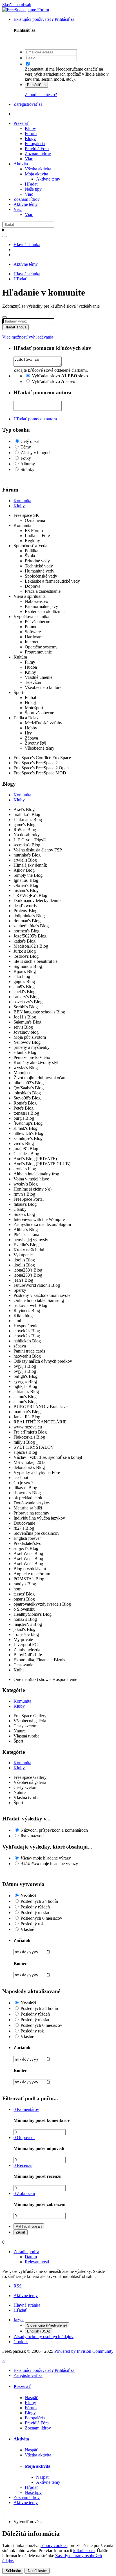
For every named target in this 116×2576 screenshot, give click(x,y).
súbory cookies (54, 2545)
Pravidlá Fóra (37, 149)
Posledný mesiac (35, 1913)
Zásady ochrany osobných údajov (43, 2337)
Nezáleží (28, 1896)
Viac (29, 159)
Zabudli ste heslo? (41, 95)
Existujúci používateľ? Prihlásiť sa (45, 19)
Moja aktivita (36, 174)
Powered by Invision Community (84, 2351)
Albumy (28, 464)
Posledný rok (32, 1924)
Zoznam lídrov (38, 154)
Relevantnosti (37, 2262)
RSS (18, 2286)
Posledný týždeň (35, 1907)
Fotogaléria (35, 144)
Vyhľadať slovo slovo (60, 376)
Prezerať (21, 123)
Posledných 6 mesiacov (41, 1918)
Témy (26, 447)
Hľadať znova (15, 327)
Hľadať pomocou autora (35, 419)
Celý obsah (31, 441)
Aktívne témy (48, 179)
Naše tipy (33, 189)
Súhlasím (13, 2571)
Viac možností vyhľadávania (28, 337)
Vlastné (27, 1929)
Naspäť (31, 2398)
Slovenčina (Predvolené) (47, 2325)
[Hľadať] (5, 236)
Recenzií (23, 2165)
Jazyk (19, 2320)
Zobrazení (24, 2193)
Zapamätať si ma (40, 69)
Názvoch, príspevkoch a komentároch (54, 1830)
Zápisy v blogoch (36, 453)
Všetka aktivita (38, 169)
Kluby (30, 128)
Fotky (26, 458)
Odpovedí (24, 2137)
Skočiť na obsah (17, 5)
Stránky (27, 469)
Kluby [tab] (19, 506)
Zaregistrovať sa (28, 104)
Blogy (30, 138)
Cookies (21, 2342)
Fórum (31, 133)
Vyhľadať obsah (29, 2226)
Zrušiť (21, 2232)
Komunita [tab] (22, 501)
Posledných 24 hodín (39, 1901)
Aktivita (21, 164)
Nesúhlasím (37, 2571)
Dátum (31, 2257)
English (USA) (39, 2331)
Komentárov (26, 2109)
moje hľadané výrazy (46, 1858)
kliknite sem (84, 2551)
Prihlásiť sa (36, 85)
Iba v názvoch (33, 1836)
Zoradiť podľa (26, 2252)
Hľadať (32, 184)
